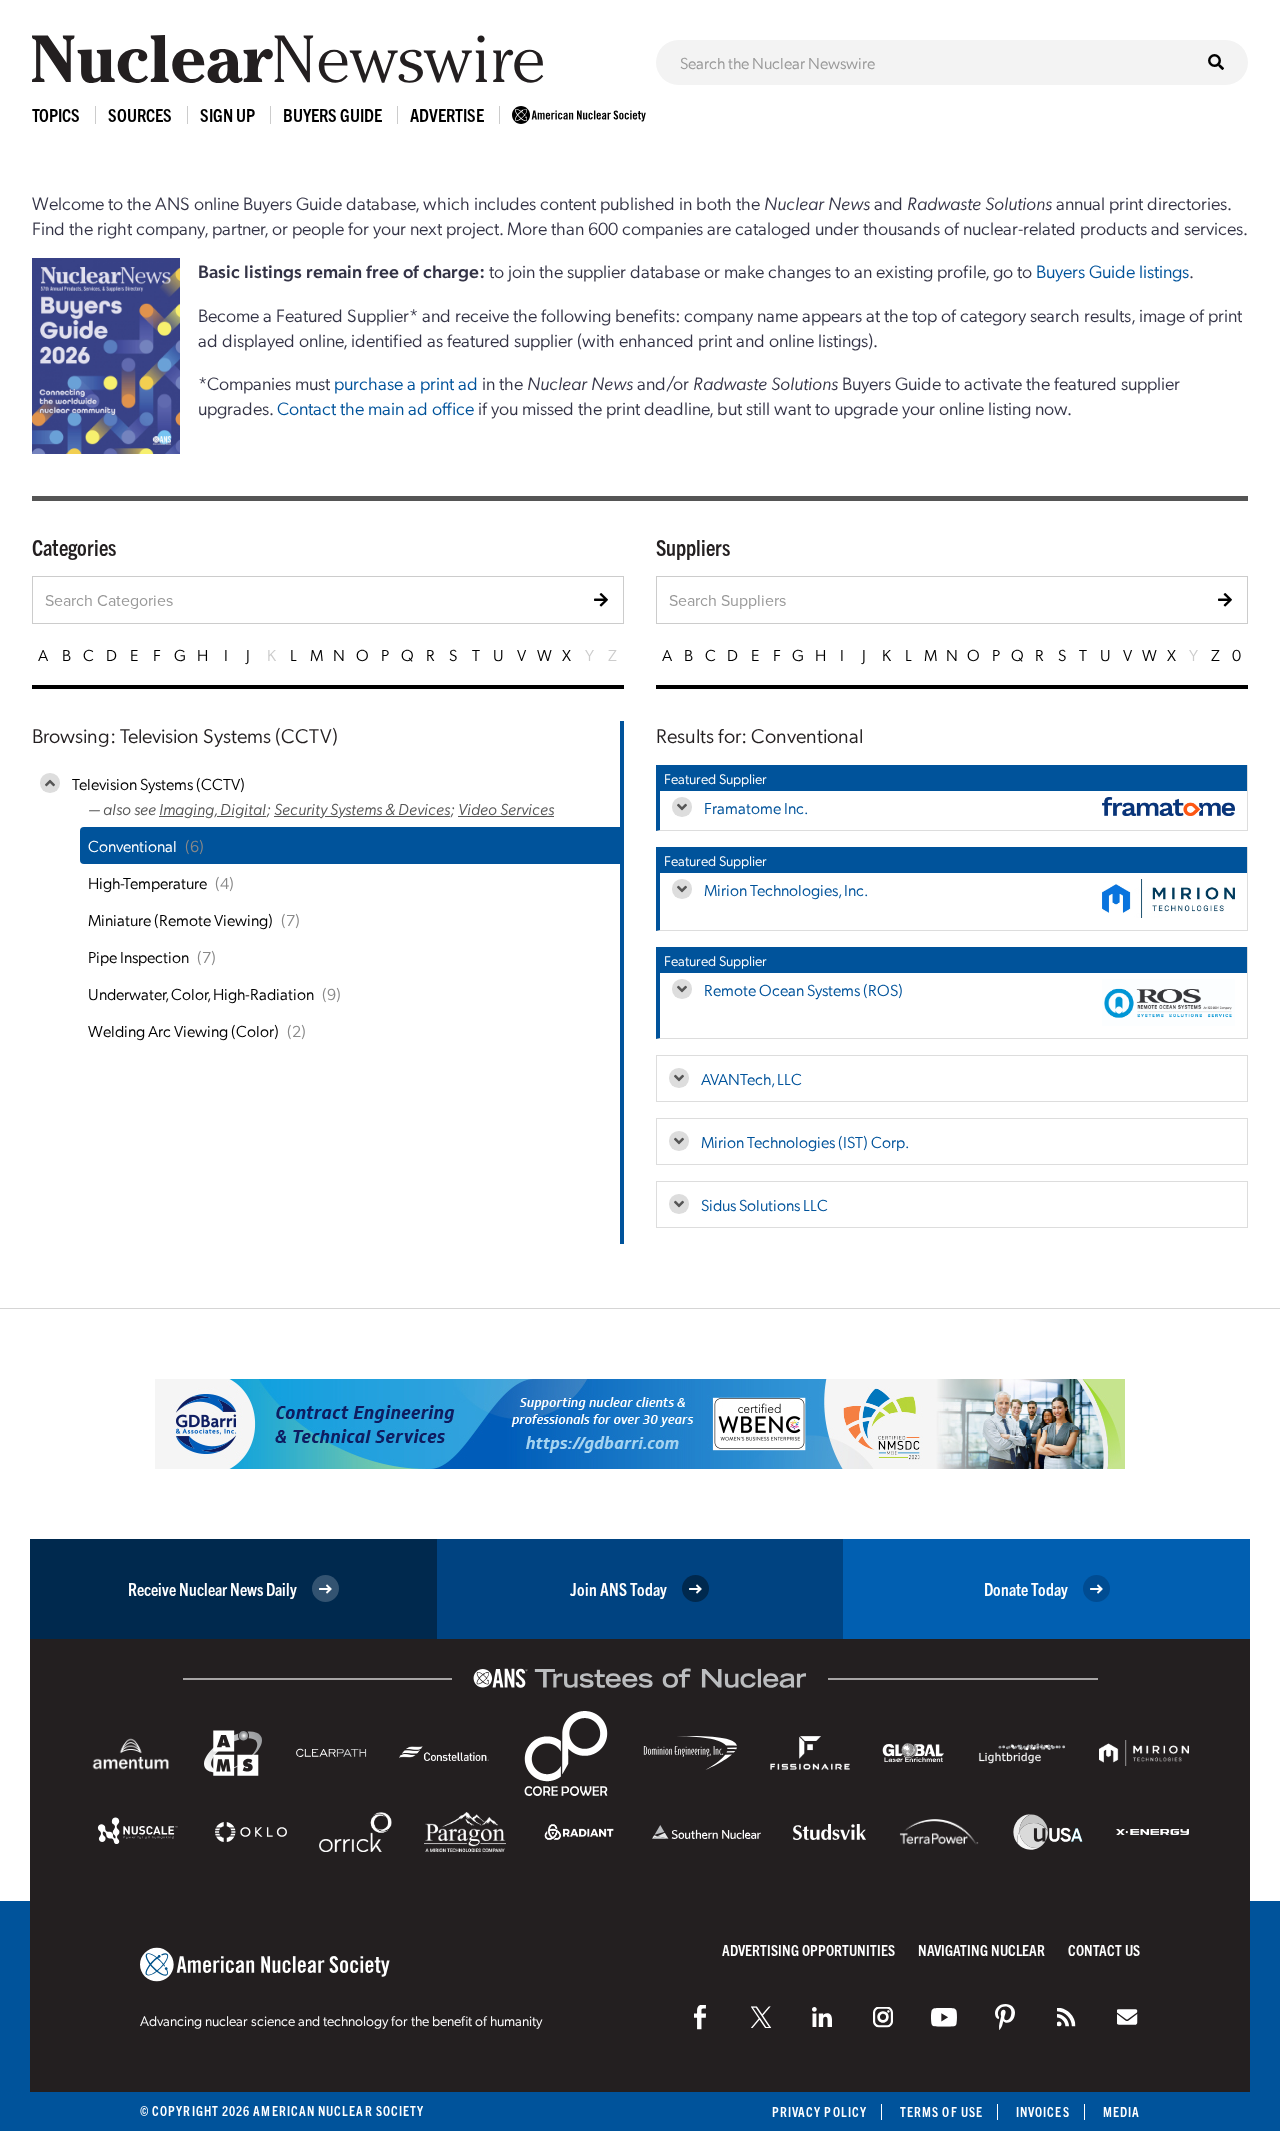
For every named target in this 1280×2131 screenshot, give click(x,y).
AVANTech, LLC (751, 1078)
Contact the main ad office (375, 407)
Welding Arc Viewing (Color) (183, 1030)
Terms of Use (941, 2111)
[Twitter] (761, 2017)
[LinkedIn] (822, 2017)
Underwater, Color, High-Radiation (201, 993)
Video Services (506, 808)
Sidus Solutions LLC (764, 1204)
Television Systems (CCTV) (158, 783)
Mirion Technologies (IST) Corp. (805, 1141)
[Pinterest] (1005, 2017)
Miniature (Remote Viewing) (180, 919)
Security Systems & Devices (362, 808)
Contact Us (1104, 1949)
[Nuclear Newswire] (1066, 2017)
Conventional (132, 845)
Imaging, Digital (212, 808)
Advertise (447, 114)
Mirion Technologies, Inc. (786, 889)
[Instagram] (883, 2017)
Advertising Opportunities (808, 1949)
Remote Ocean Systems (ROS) (803, 989)
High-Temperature (147, 882)
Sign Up (227, 114)
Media (1121, 2111)
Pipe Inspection (138, 956)
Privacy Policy (819, 2111)
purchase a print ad (406, 382)
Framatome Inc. (756, 807)
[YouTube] (944, 2017)
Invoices (1043, 2111)
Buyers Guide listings (1112, 270)
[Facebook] (700, 2017)
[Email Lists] (1127, 2017)
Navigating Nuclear (981, 1949)
